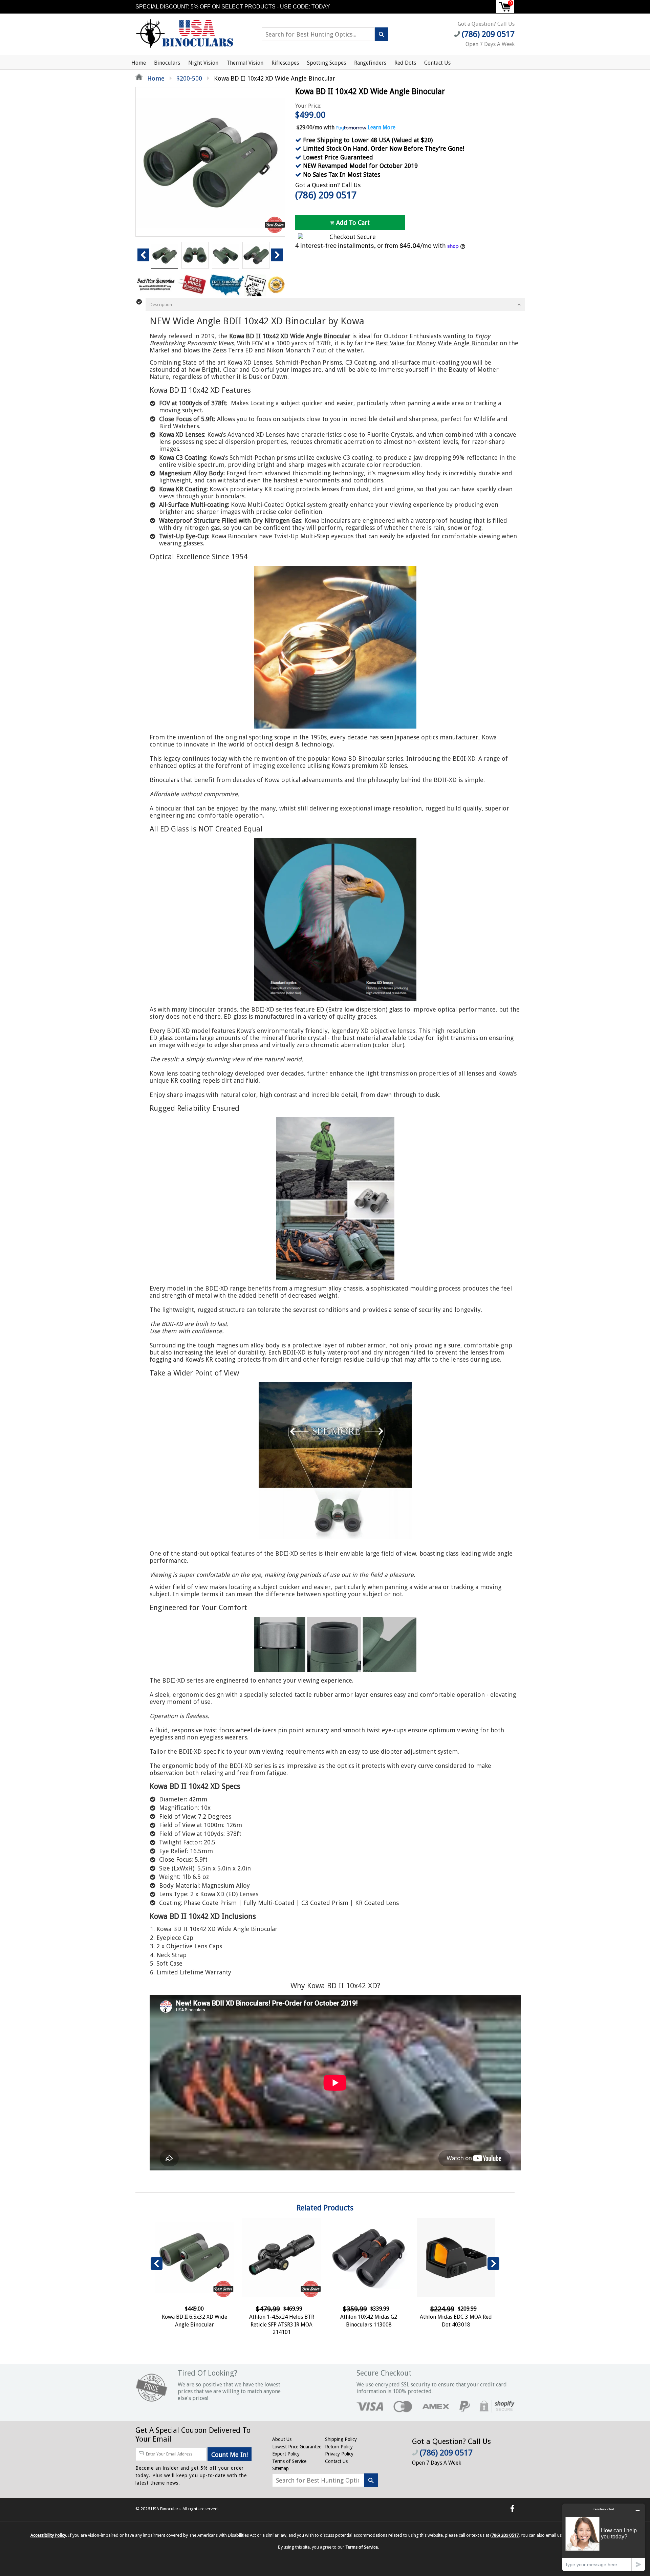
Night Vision (203, 63)
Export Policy (286, 2454)
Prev (143, 255)
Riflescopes (285, 63)
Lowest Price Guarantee (297, 2447)
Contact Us (437, 63)
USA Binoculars (166, 2509)
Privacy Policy (339, 2454)
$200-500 (189, 78)
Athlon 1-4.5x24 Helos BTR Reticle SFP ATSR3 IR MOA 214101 (282, 2324)
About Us (282, 2439)
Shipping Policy (341, 2439)
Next (277, 255)
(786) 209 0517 (326, 195)
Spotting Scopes (327, 63)
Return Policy (339, 2447)
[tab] (335, 305)
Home (139, 63)
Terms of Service (289, 2461)
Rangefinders (370, 63)
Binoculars (167, 63)
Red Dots (405, 63)
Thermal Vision (245, 63)
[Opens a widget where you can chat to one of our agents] (604, 2537)
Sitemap (280, 2468)
